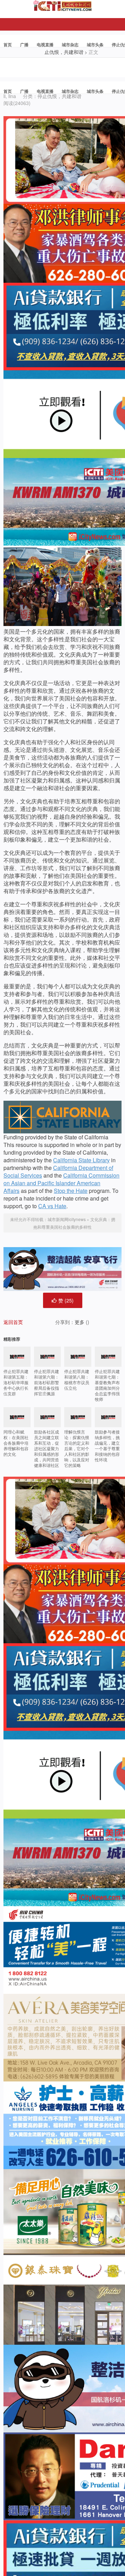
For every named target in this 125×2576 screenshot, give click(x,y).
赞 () (66, 1300)
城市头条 (95, 45)
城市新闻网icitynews (67, 1219)
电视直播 (45, 45)
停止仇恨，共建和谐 (59, 96)
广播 (24, 45)
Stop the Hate (71, 1191)
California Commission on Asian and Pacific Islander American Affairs (61, 1183)
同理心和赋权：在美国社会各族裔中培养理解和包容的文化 (16, 1443)
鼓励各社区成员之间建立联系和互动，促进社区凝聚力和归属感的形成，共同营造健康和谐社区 (47, 1448)
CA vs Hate (52, 1206)
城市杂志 (70, 45)
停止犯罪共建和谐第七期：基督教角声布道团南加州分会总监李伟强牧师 (107, 1385)
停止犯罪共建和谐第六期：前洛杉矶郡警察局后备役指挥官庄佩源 (47, 1382)
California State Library (81, 1160)
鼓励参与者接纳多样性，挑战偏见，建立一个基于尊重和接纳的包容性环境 (107, 1446)
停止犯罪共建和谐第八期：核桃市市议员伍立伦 (77, 1379)
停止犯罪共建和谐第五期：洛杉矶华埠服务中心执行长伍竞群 (16, 1382)
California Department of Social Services (58, 1171)
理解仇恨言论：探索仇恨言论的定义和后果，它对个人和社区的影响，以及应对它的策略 (77, 1448)
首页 (8, 45)
